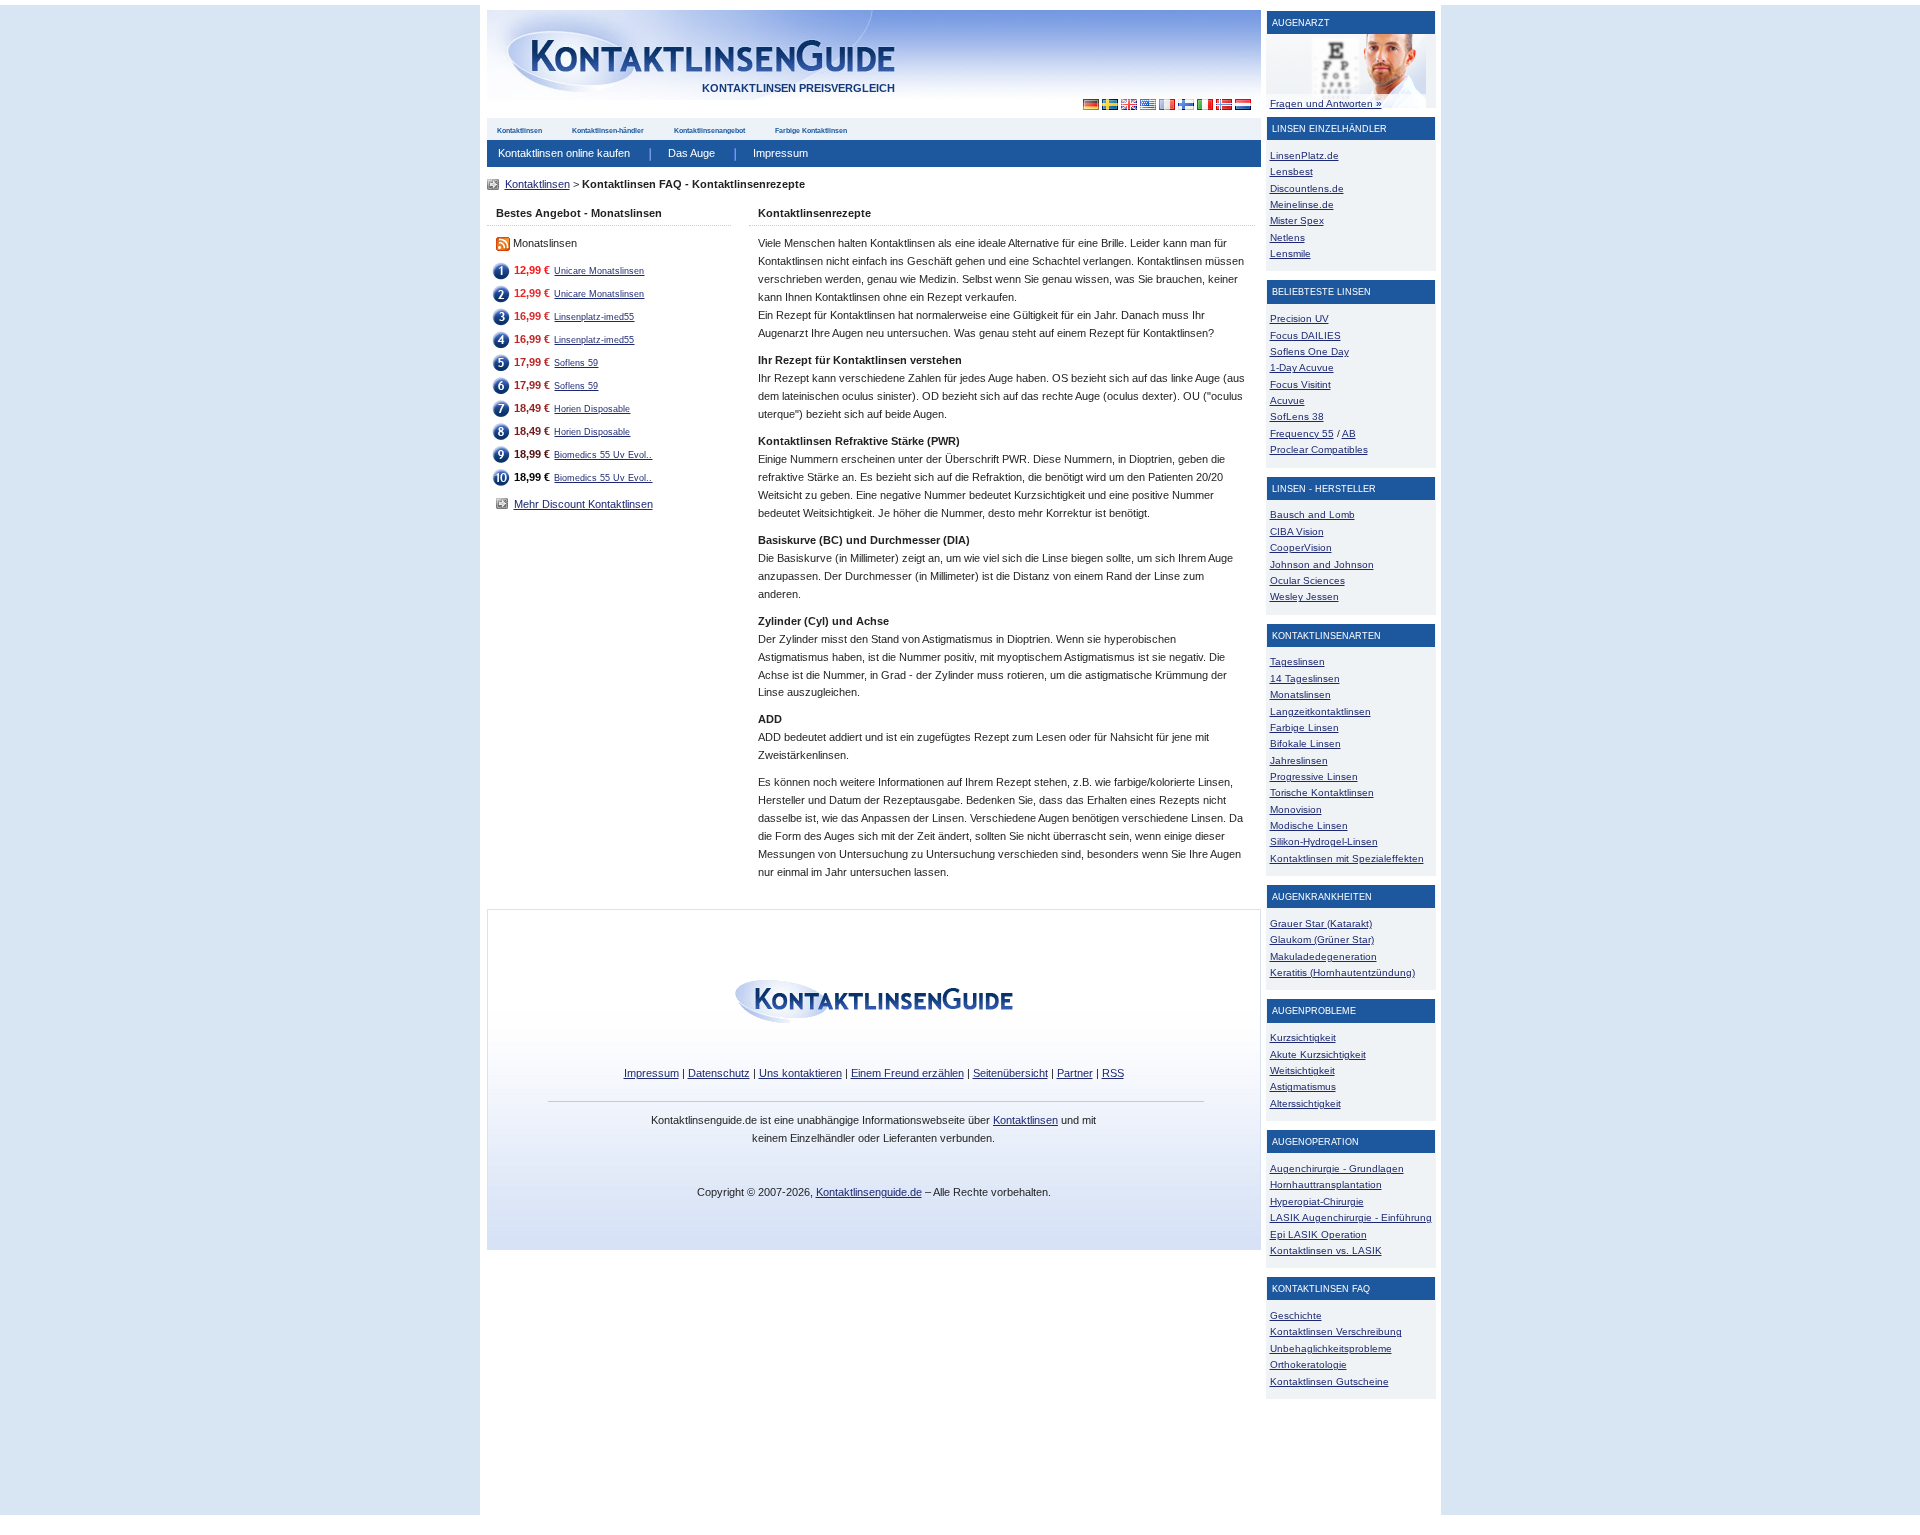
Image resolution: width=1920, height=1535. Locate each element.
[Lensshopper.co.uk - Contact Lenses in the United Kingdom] (1128, 105)
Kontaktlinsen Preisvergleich (798, 88)
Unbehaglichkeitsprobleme (1331, 1348)
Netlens (1287, 237)
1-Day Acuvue (1302, 367)
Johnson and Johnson (1322, 564)
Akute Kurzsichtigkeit (1318, 1054)
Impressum (780, 153)
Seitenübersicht (1010, 1073)
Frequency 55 (1302, 433)
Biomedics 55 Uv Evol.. (603, 455)
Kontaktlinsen (519, 130)
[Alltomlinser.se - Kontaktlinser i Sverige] (1109, 105)
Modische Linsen (1309, 825)
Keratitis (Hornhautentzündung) (1342, 972)
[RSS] (503, 243)
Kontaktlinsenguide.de (869, 1192)
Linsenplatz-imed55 (594, 317)
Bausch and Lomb (1312, 514)
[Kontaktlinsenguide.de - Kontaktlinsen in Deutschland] (1085, 105)
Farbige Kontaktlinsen (811, 130)
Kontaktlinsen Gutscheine (1329, 1381)
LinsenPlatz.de (1304, 155)
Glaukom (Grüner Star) (1322, 939)
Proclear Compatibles (1319, 449)
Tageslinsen (1297, 661)
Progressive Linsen (1314, 776)
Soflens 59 (576, 363)
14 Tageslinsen (1305, 678)
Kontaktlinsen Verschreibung (1336, 1331)
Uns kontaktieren (800, 1073)
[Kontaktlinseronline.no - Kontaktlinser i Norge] (1223, 105)
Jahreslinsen (1299, 760)
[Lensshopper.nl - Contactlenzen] (1242, 105)
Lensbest (1291, 171)
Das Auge (691, 153)
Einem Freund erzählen (907, 1073)
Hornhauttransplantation (1326, 1184)
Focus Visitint (1300, 384)
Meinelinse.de (1302, 204)
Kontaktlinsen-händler (608, 130)
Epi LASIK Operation (1318, 1234)
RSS (1113, 1073)
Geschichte (1296, 1315)
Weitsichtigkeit (1302, 1070)
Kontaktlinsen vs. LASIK (1326, 1250)
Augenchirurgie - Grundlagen (1337, 1168)
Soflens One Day (1309, 351)
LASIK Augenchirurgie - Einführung (1351, 1217)
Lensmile (1290, 253)
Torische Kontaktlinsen (1322, 792)
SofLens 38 (1297, 416)
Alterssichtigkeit (1305, 1103)
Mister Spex (1297, 220)
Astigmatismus (1303, 1086)
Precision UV (1299, 318)
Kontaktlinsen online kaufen (564, 153)
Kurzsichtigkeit (1303, 1037)
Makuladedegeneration (1323, 956)
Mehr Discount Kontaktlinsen (583, 504)
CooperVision (1301, 547)
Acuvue (1287, 400)
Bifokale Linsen (1305, 743)
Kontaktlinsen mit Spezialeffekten (1347, 858)
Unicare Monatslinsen (599, 271)
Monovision (1296, 809)
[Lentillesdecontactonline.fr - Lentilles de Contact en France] (1166, 105)
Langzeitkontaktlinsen (1320, 711)
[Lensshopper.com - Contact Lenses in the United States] (1147, 105)
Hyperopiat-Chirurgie (1317, 1201)
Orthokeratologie (1308, 1364)
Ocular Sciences (1307, 580)
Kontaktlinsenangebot (709, 130)
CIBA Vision (1297, 531)
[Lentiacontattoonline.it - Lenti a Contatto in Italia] (1204, 105)
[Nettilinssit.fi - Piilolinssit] (1185, 105)
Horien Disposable (592, 409)
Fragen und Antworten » (1326, 103)
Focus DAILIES (1305, 335)
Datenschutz (719, 1073)
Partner (1075, 1073)
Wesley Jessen (1304, 596)
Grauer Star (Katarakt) (1321, 923)
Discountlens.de (1307, 188)
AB (1349, 433)
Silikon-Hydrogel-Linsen (1324, 841)
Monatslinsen (1300, 694)
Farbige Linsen (1304, 727)
